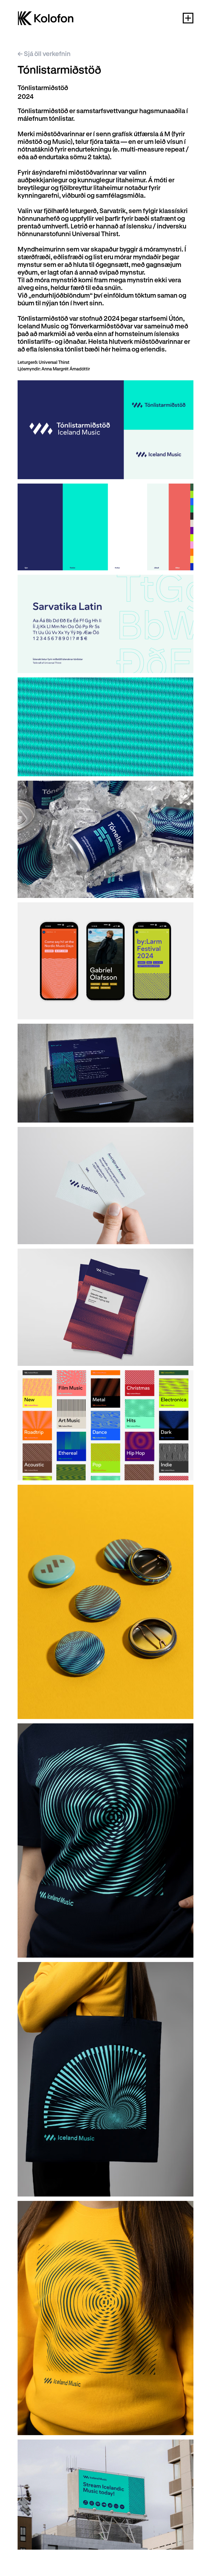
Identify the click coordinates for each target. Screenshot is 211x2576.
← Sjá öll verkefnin (44, 54)
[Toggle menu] (188, 18)
